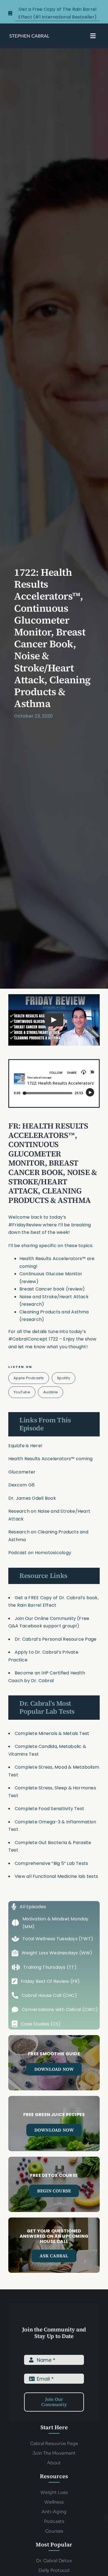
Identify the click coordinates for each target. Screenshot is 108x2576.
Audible (51, 1392)
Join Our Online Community (45, 1618)
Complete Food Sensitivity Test (49, 1809)
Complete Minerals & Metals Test (52, 1733)
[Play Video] (54, 1020)
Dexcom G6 (21, 1485)
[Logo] (29, 36)
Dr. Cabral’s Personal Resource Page (56, 1639)
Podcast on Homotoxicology (40, 1553)
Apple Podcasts (29, 1378)
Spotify (64, 1378)
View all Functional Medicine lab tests (56, 1876)
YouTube (22, 1392)
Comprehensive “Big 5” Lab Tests (51, 1863)
